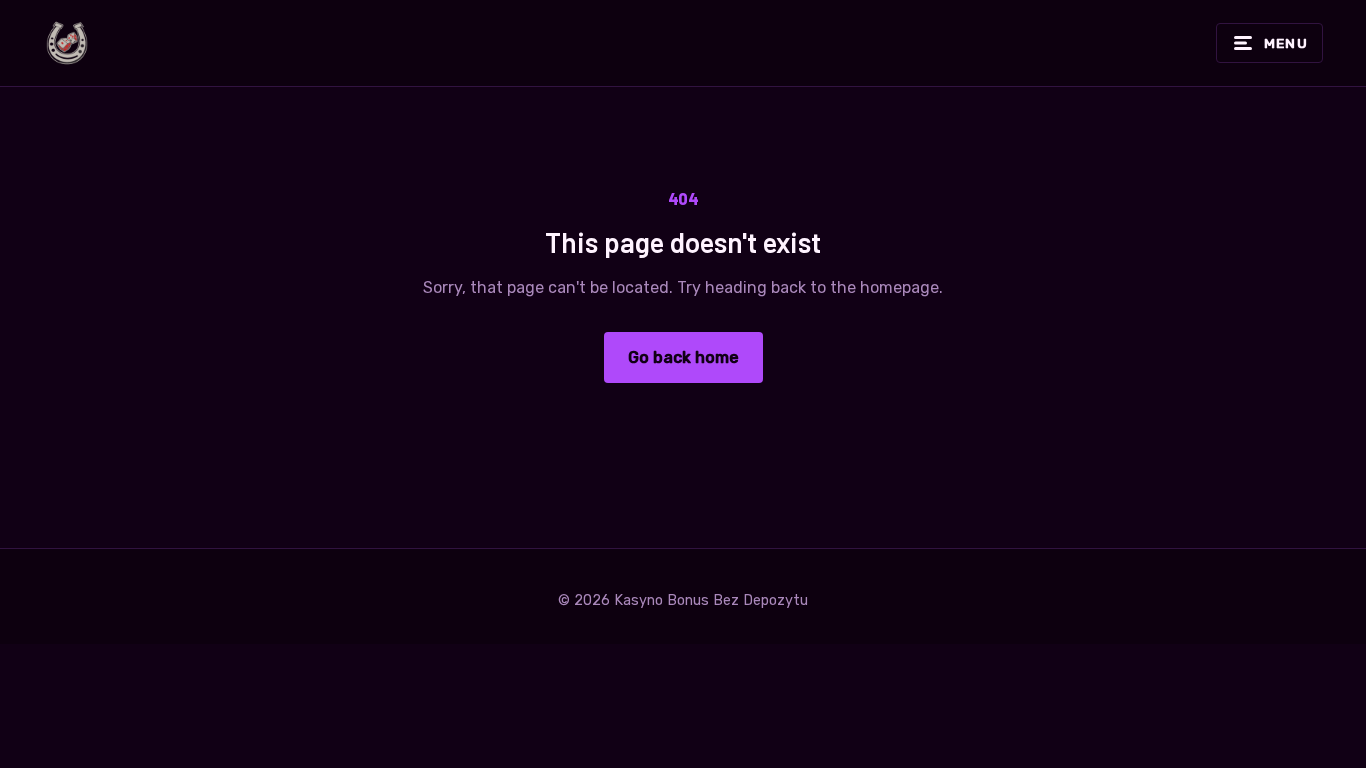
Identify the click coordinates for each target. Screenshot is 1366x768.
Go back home (683, 357)
